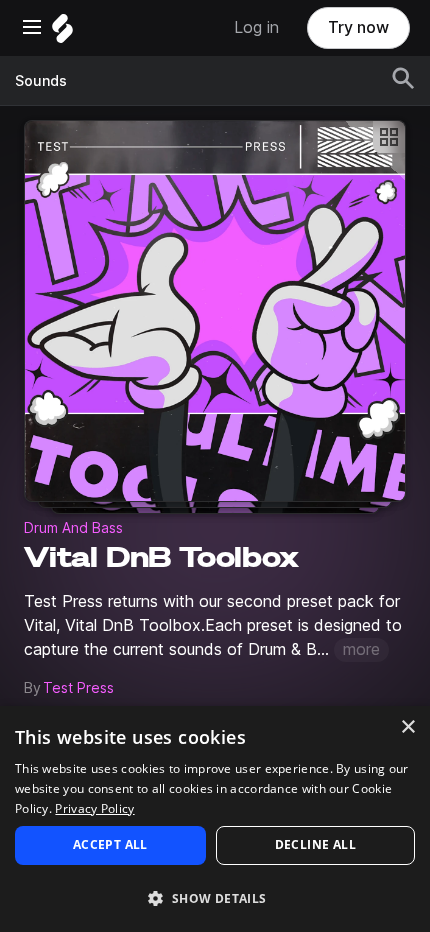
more (361, 649)
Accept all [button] (110, 844)
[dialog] (215, 819)
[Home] (62, 33)
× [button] (407, 727)
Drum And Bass (73, 528)
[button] (215, 897)
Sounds (41, 81)
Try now (358, 27)
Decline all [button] (315, 844)
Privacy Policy (94, 808)
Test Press (78, 688)
